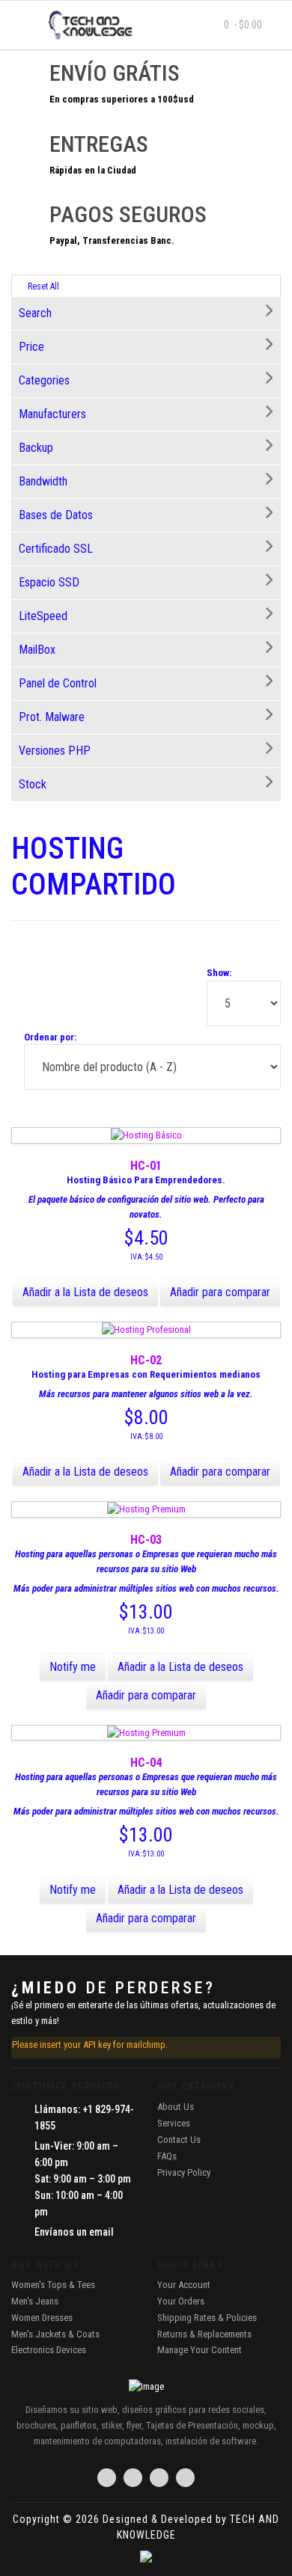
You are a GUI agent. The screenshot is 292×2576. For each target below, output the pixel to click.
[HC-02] (146, 1330)
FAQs (167, 2156)
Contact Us (179, 2140)
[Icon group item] (107, 2478)
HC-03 (146, 1540)
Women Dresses (42, 2318)
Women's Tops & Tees (53, 2285)
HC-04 (146, 1763)
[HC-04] (146, 1733)
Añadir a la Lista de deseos (85, 1292)
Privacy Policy (184, 2172)
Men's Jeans (35, 2301)
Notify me (73, 1667)
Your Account (184, 2285)
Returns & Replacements (204, 2334)
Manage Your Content (200, 2350)
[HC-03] (146, 1509)
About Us (176, 2107)
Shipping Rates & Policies (207, 2318)
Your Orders (181, 2301)
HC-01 (146, 1166)
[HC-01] (146, 1135)
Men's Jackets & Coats (55, 2334)
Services (174, 2123)
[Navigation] (25, 25)
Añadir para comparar (220, 1292)
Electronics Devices (49, 2350)
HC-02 (146, 1360)
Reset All (42, 286)
